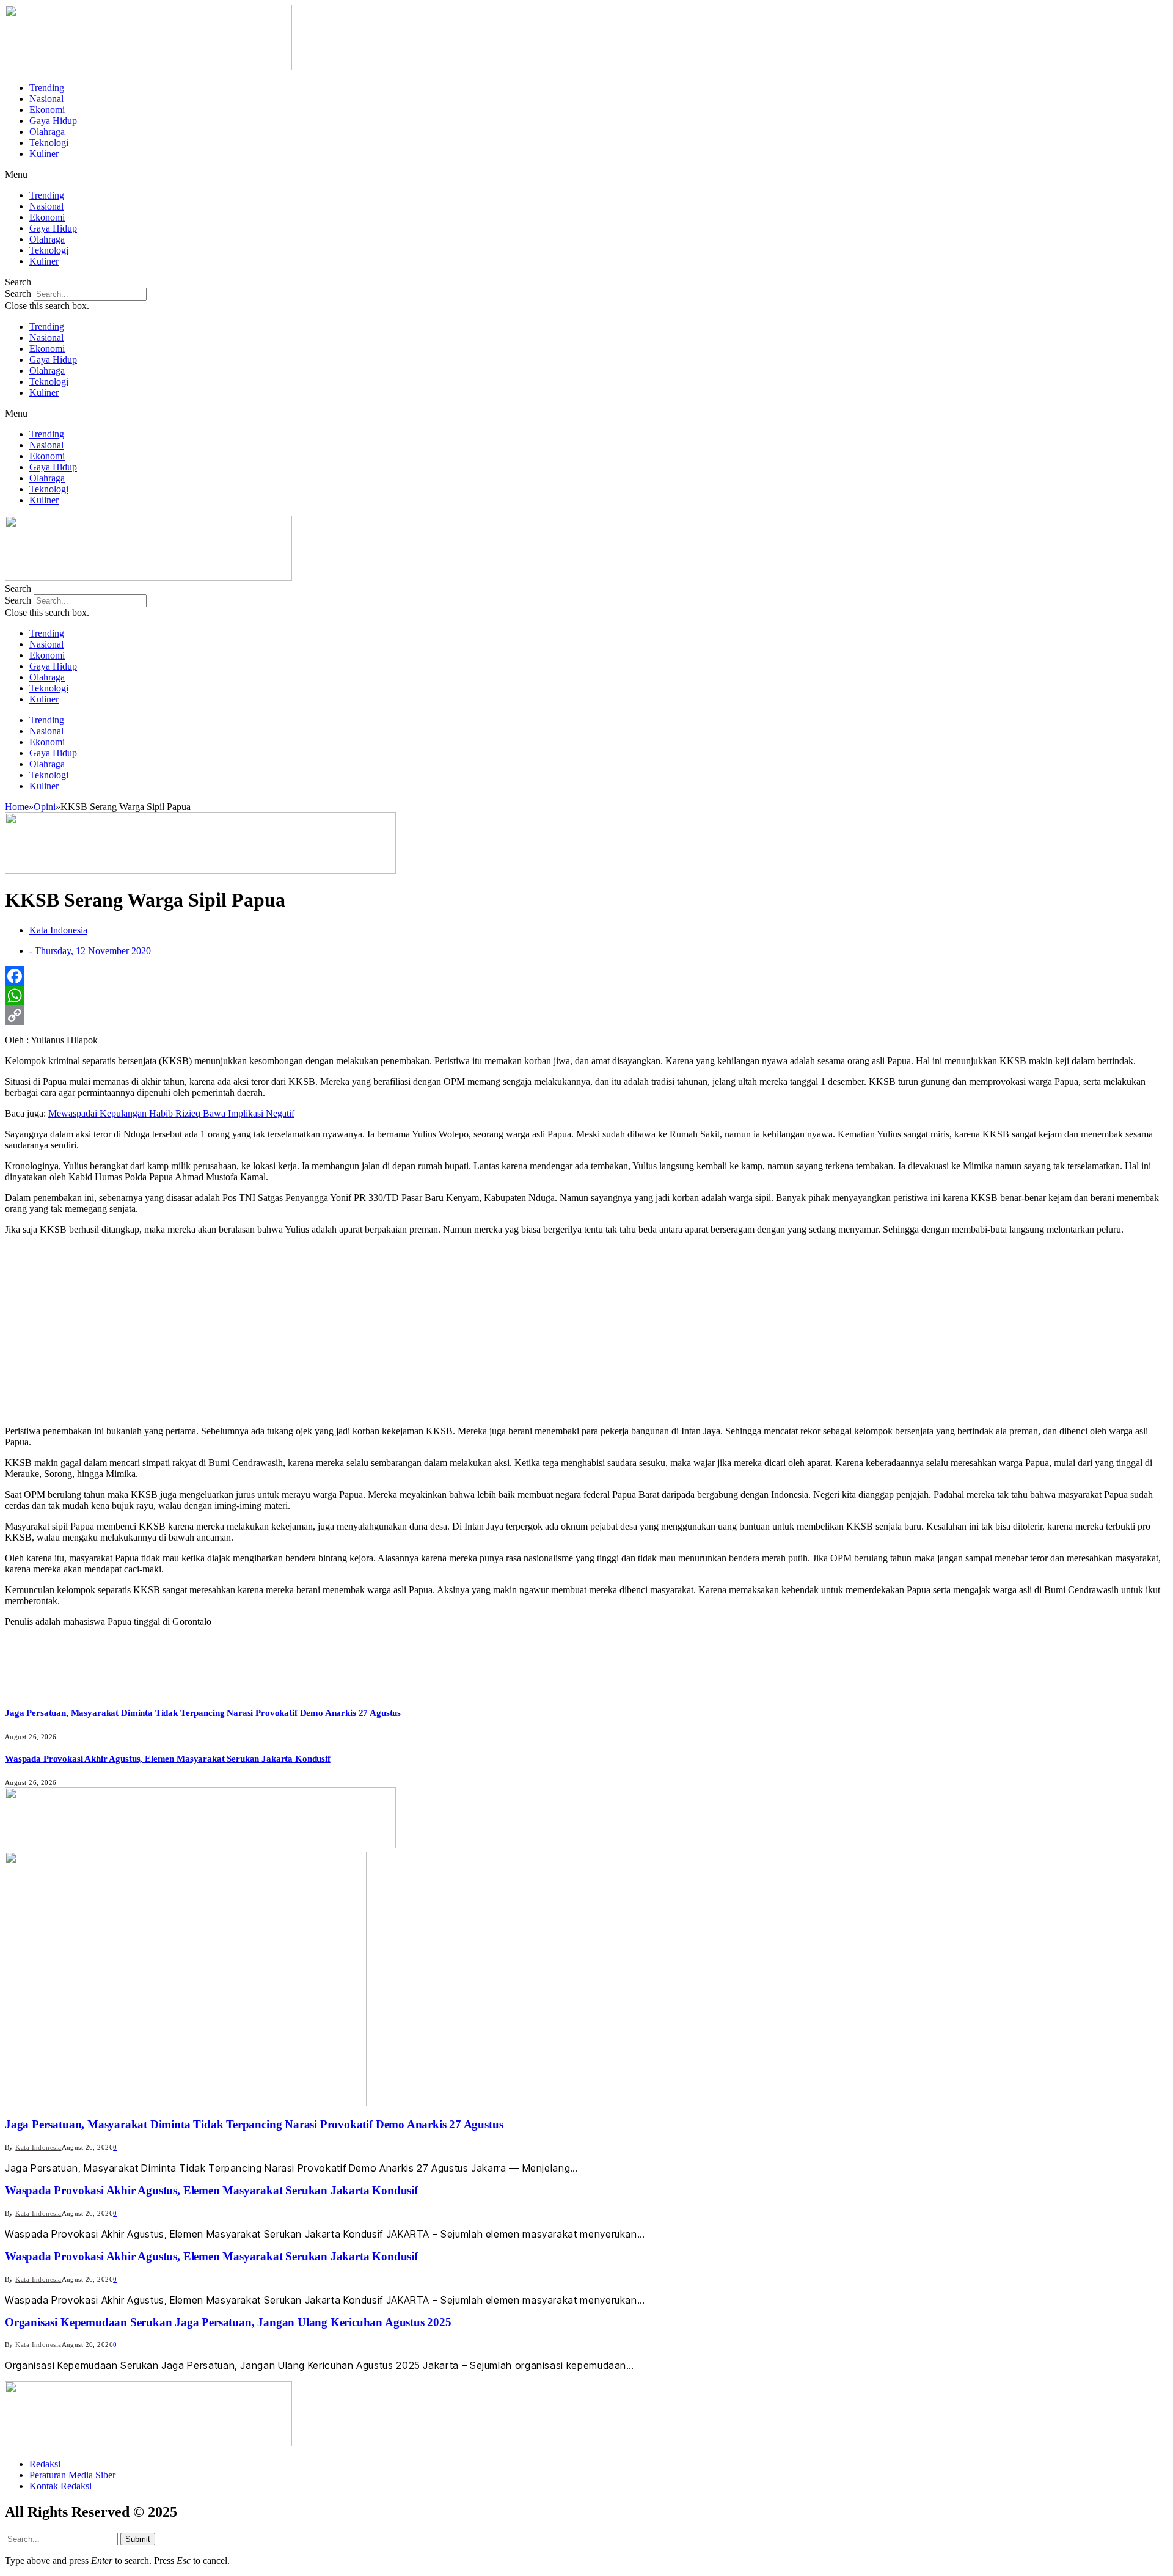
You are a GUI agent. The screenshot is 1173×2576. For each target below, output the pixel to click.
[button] (586, 175)
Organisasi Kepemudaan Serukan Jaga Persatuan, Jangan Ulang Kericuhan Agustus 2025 (228, 2322)
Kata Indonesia (38, 2147)
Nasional (46, 99)
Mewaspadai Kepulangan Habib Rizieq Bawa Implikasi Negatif (171, 1113)
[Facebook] (586, 976)
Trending (47, 88)
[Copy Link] (586, 1015)
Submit (138, 2539)
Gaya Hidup (53, 121)
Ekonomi (47, 110)
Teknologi (49, 143)
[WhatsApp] (586, 996)
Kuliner (44, 154)
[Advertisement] (586, 1330)
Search (18, 294)
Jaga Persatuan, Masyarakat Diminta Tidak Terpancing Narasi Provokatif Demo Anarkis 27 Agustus (203, 1713)
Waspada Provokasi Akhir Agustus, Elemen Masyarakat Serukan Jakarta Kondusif (168, 1759)
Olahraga (47, 132)
